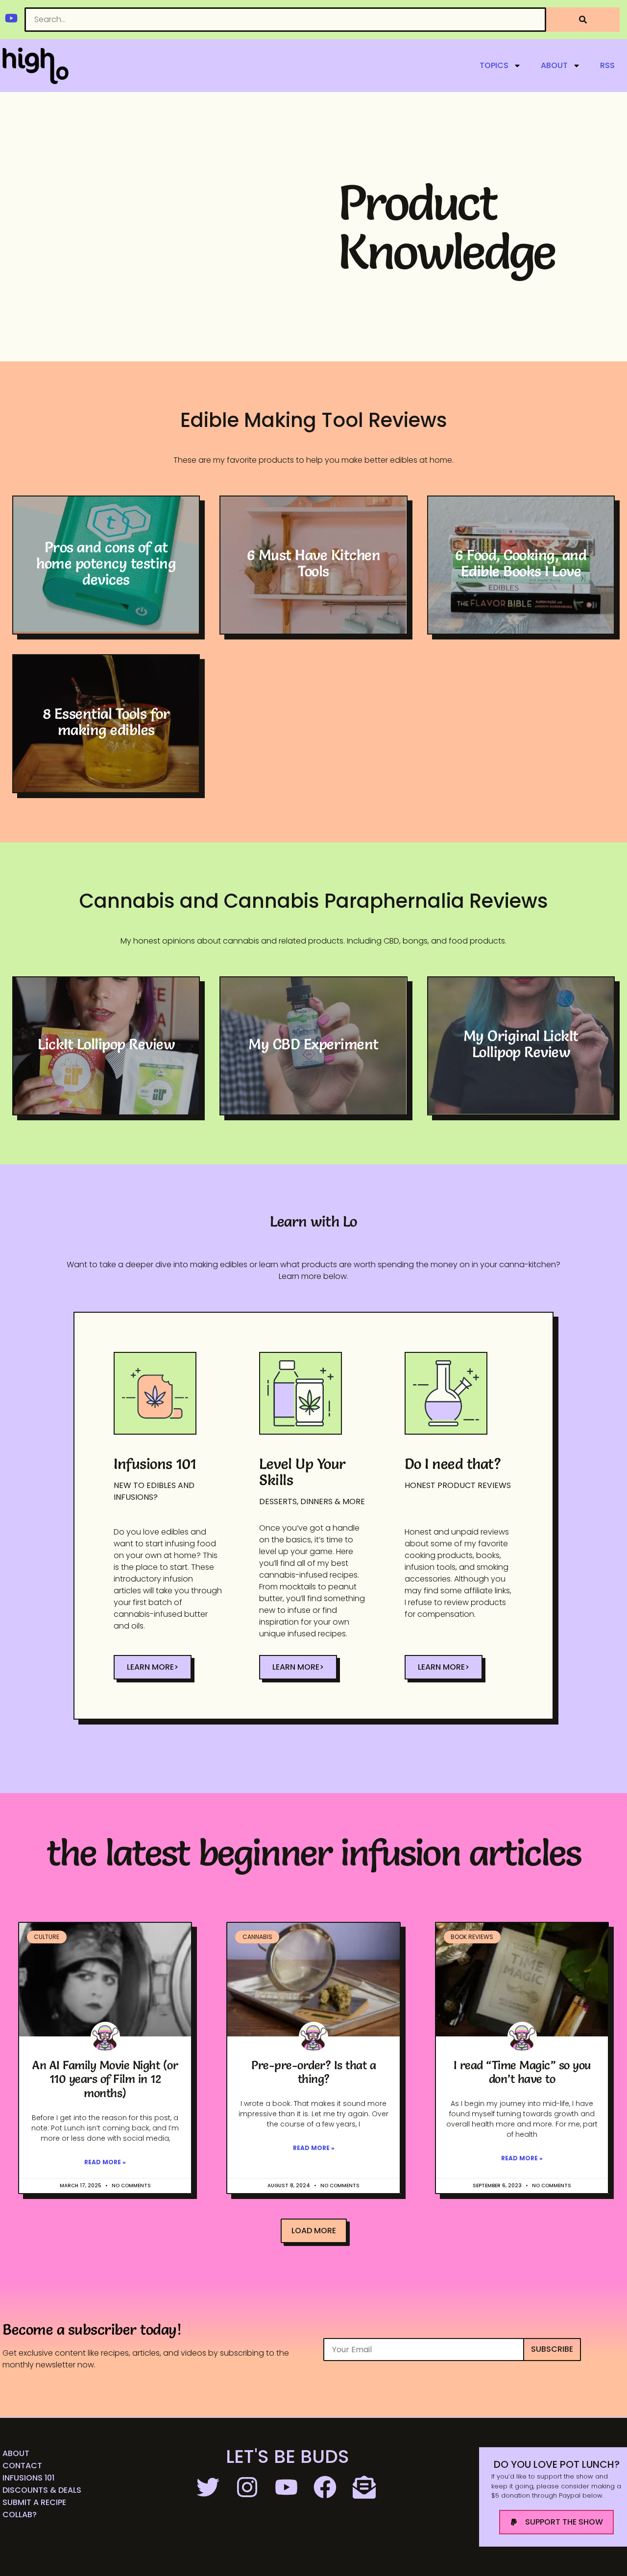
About (554, 65)
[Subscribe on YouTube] (288, 2487)
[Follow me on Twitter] (209, 2487)
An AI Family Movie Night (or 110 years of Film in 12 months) (105, 2079)
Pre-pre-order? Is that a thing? (313, 2072)
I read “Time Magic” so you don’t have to (522, 2072)
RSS (607, 65)
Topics (494, 65)
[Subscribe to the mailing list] (365, 2487)
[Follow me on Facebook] (326, 2487)
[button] (314, 2231)
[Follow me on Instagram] (248, 2487)
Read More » (105, 2162)
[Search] (583, 20)
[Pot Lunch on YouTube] (11, 18)
